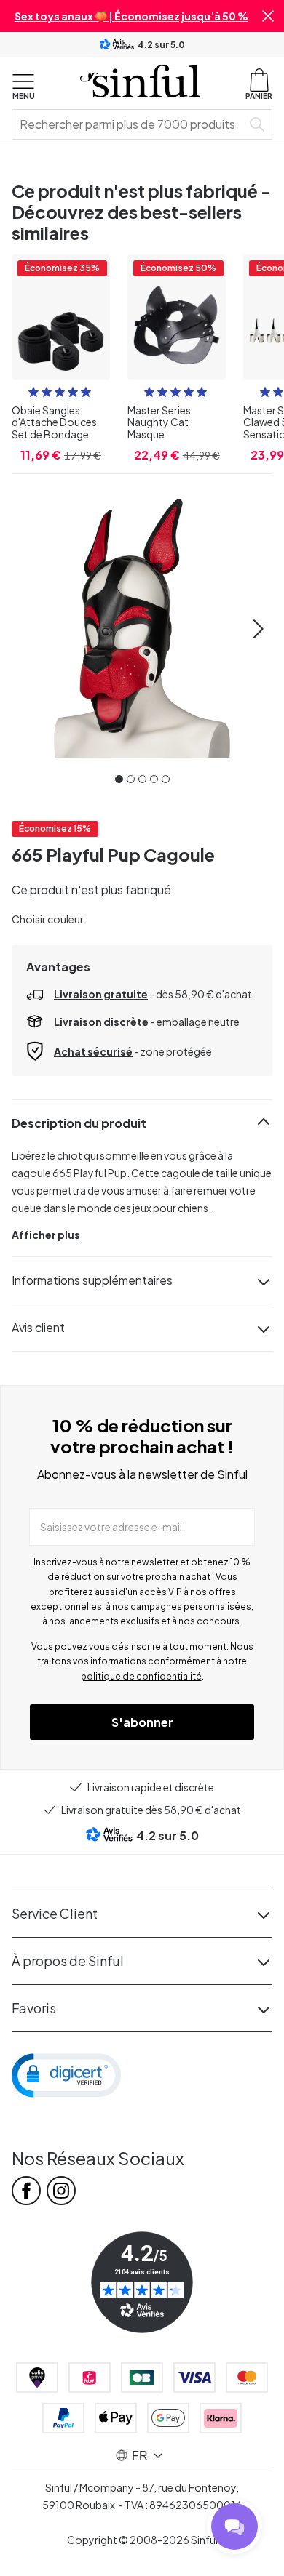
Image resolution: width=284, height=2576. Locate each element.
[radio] (33, 392)
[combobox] (130, 124)
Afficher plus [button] (46, 1235)
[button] (268, 16)
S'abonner (142, 1722)
